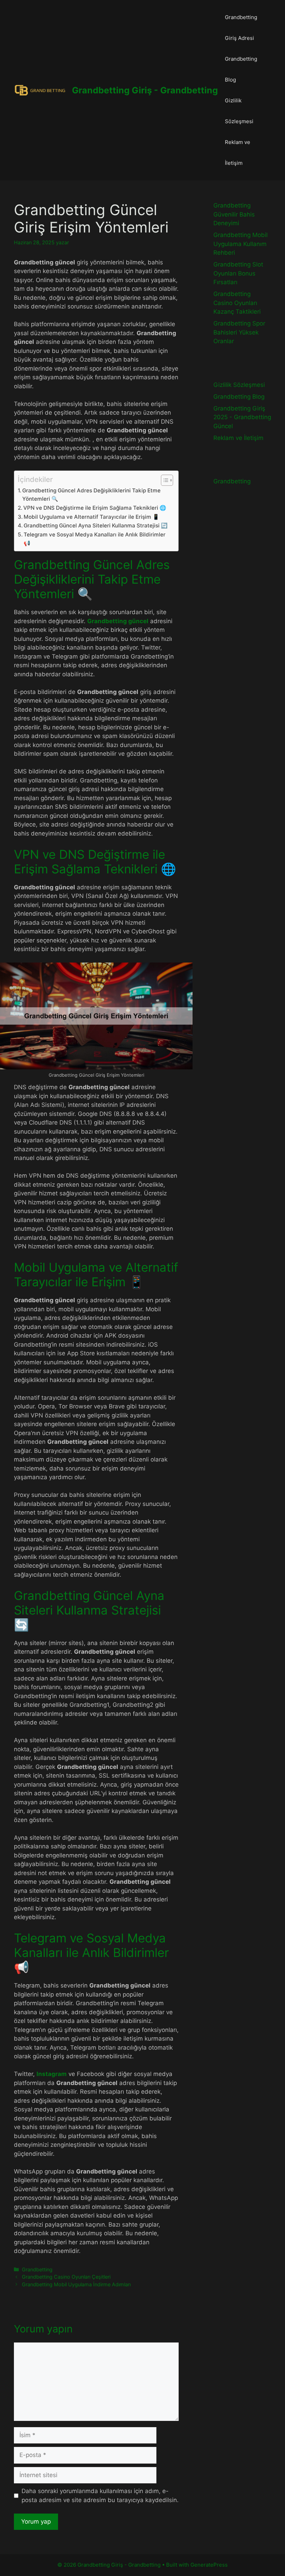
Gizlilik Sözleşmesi (239, 111)
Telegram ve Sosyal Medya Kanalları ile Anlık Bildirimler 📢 (95, 539)
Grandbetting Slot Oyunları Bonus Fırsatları (238, 273)
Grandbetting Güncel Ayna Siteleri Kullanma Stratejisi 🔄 (96, 526)
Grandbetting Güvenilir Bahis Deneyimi (234, 214)
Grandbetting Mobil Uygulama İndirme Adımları (76, 2284)
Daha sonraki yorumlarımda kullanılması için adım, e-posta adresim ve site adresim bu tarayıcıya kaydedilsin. (100, 2495)
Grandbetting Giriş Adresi (241, 28)
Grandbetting (37, 2269)
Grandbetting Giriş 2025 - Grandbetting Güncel (242, 417)
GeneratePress (209, 2565)
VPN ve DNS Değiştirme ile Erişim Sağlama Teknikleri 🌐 (95, 508)
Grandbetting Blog (241, 69)
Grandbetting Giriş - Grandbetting (145, 90)
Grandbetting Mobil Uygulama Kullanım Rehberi (241, 244)
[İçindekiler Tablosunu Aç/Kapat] (164, 480)
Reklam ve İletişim (238, 152)
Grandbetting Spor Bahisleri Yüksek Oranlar (239, 332)
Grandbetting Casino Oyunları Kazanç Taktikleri (237, 303)
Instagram (52, 2074)
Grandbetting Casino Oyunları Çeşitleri (66, 2277)
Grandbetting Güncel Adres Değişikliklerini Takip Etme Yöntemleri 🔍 (91, 495)
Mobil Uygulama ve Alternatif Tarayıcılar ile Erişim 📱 (91, 517)
